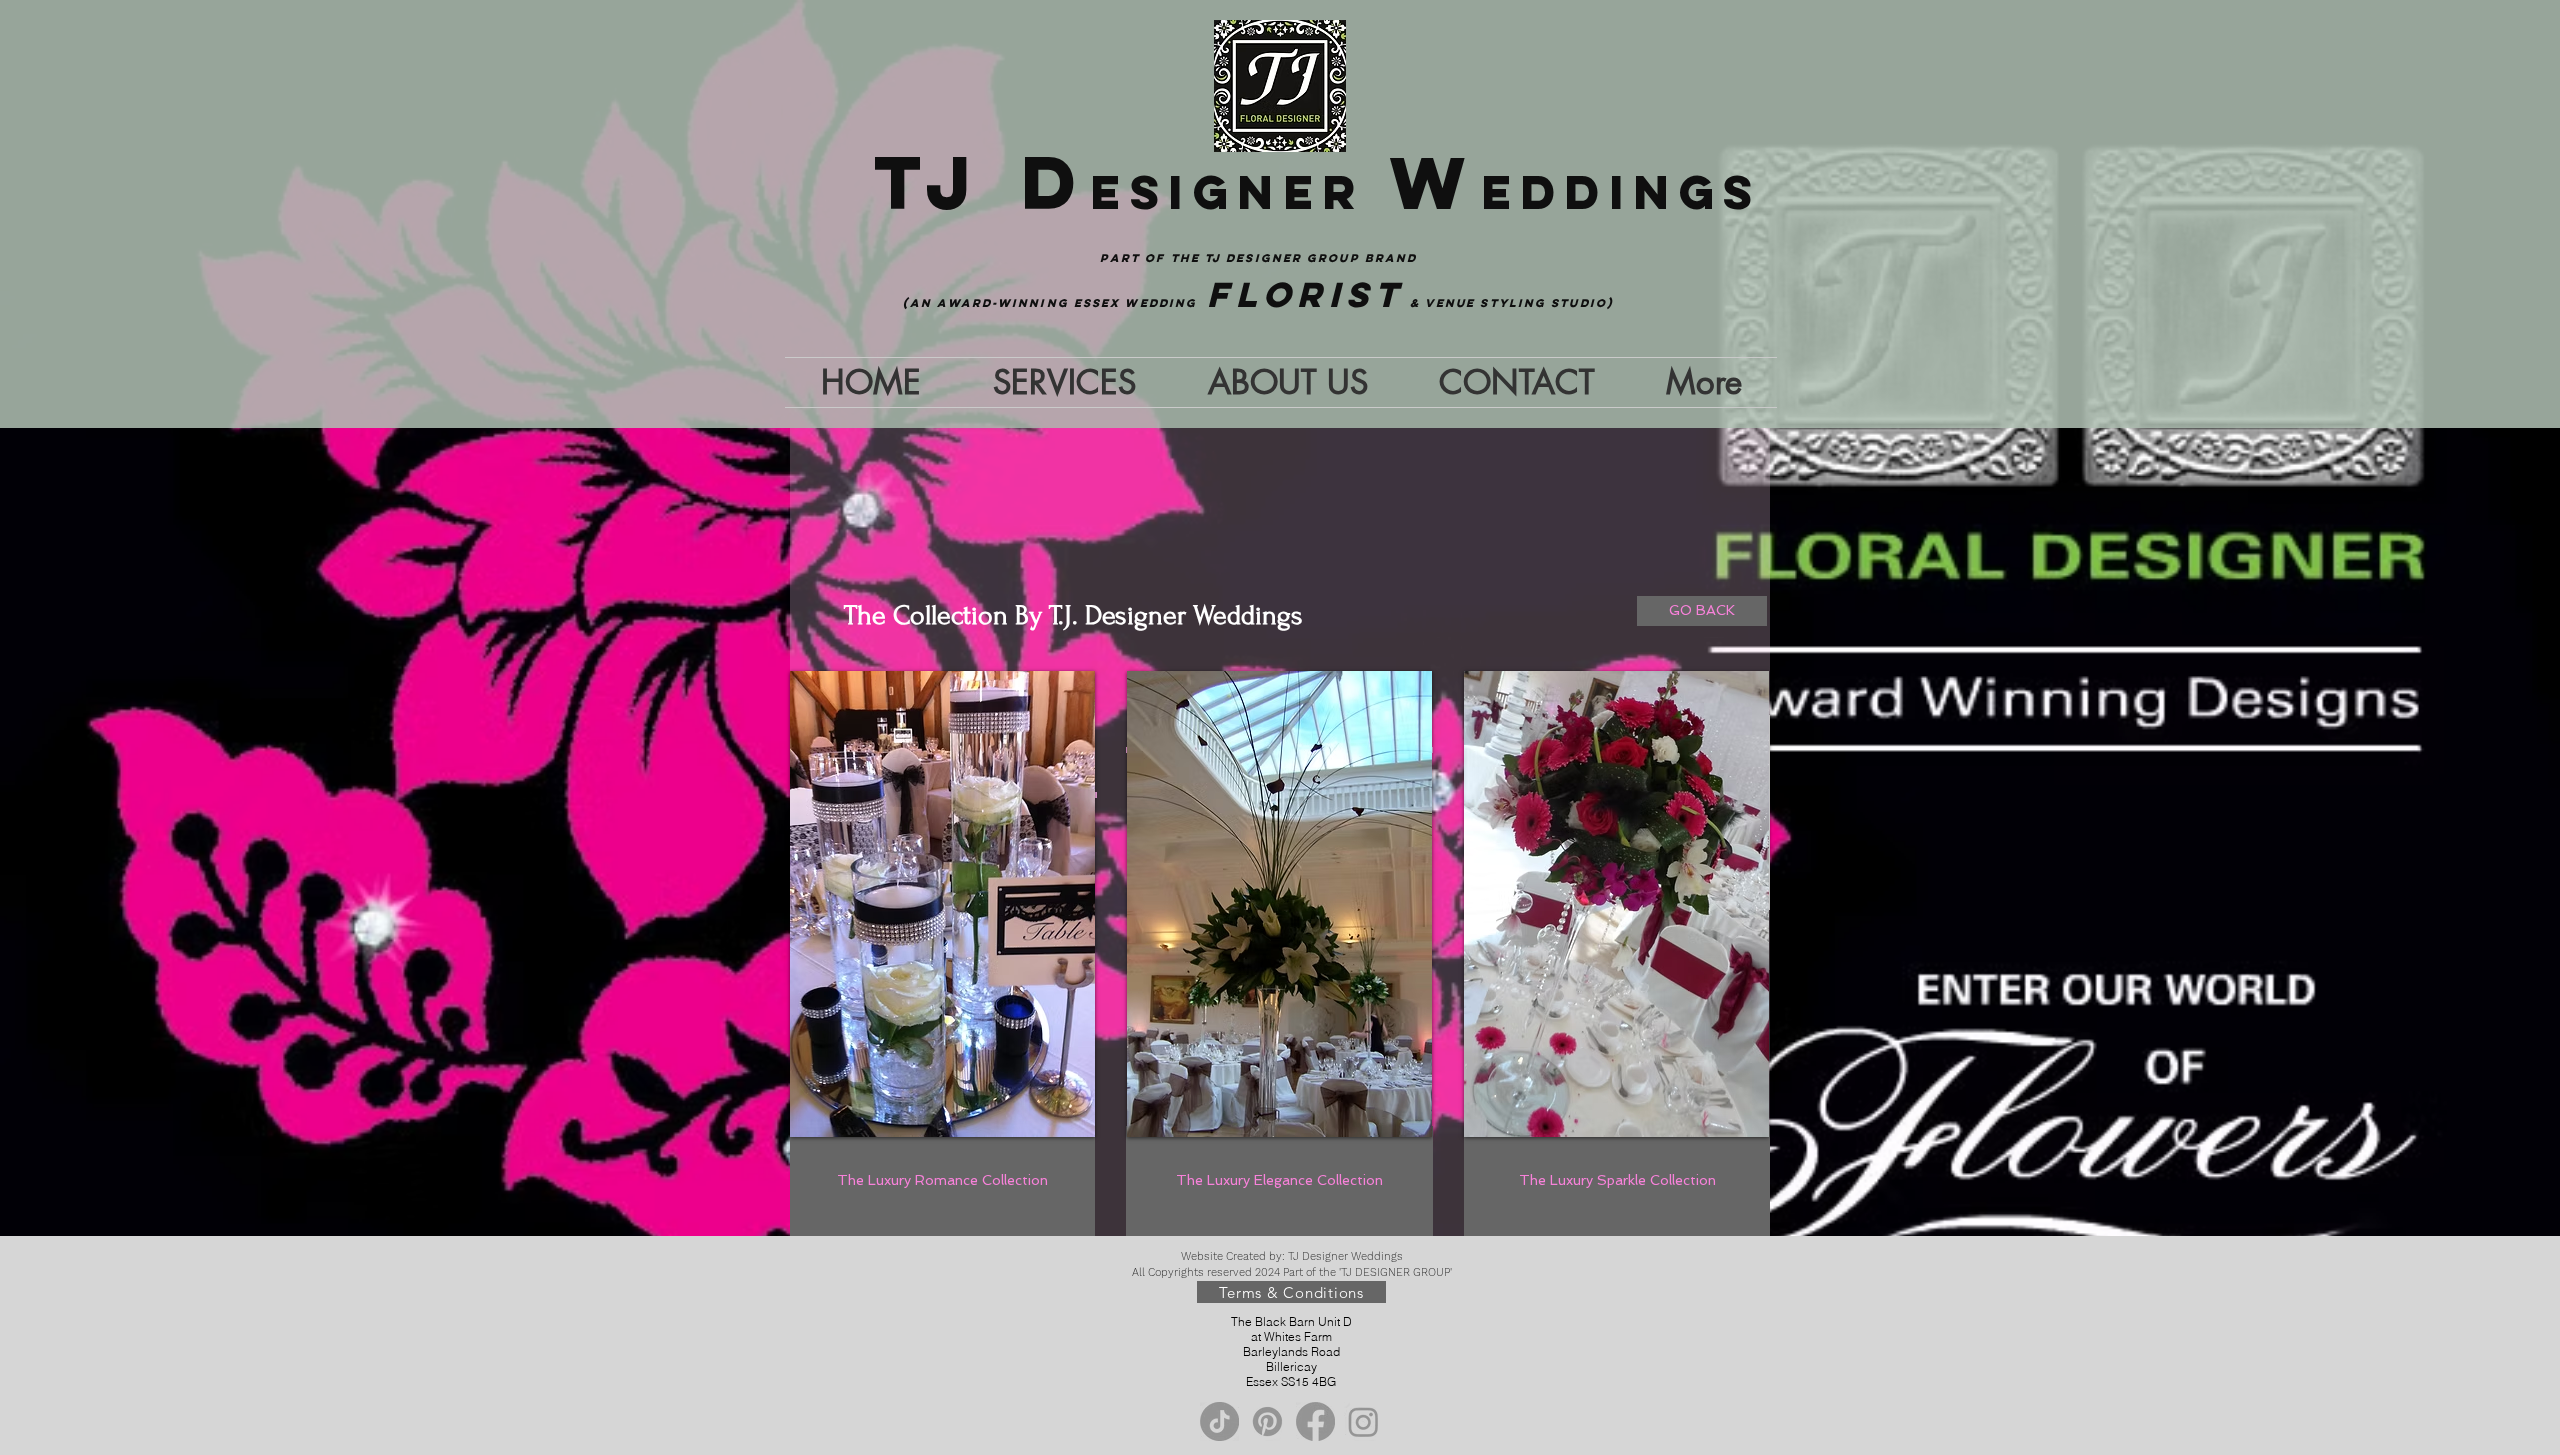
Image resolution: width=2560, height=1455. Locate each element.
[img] (942, 904)
